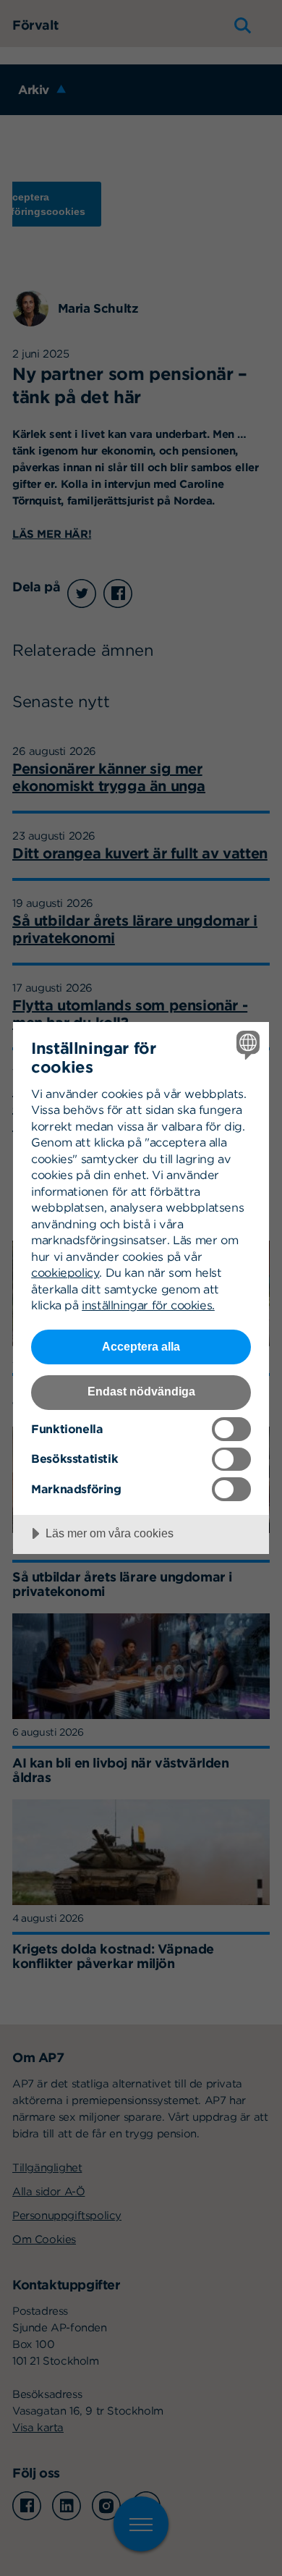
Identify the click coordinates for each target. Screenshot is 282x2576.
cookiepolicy (65, 1272)
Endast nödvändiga (141, 1391)
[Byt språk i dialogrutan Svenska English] (246, 1045)
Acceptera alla (141, 1346)
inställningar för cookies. (148, 1305)
